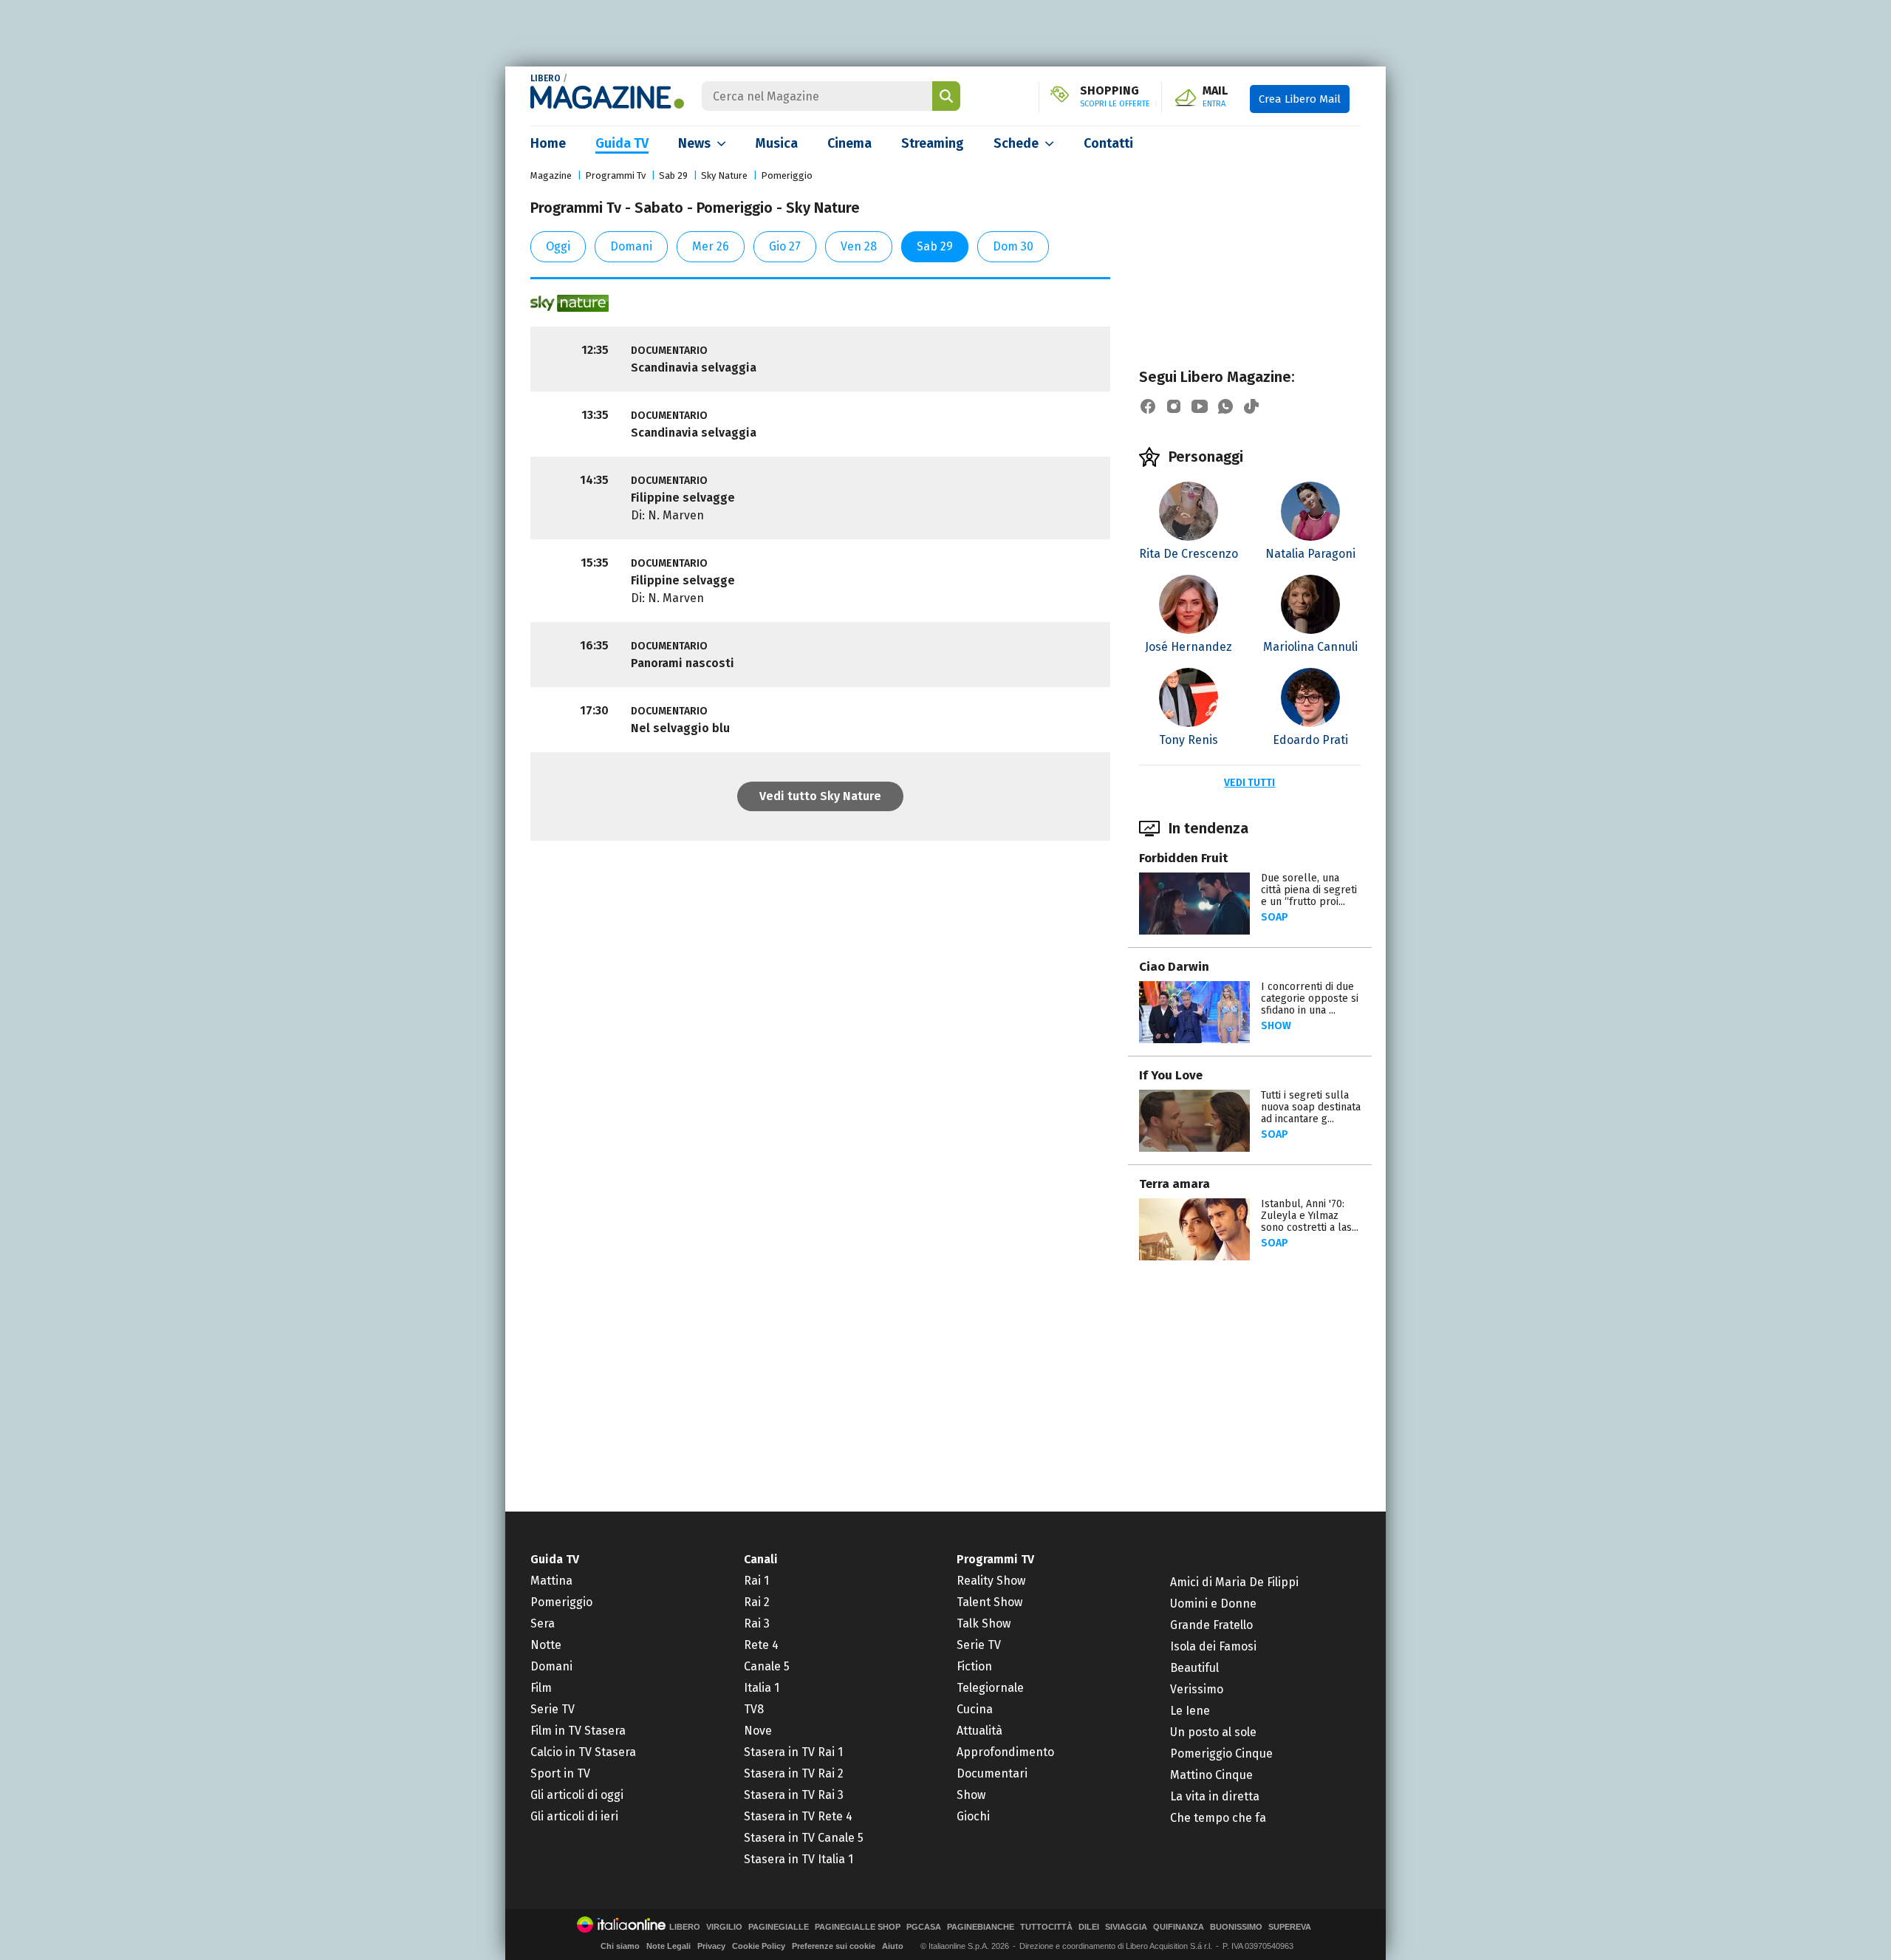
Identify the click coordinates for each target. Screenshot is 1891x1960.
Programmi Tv (615, 175)
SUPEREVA (1290, 1927)
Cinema (849, 143)
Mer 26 (711, 246)
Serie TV (553, 1709)
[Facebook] (1148, 406)
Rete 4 (761, 1645)
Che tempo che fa (1218, 1818)
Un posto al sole (1213, 1732)
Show (1276, 1026)
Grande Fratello (1211, 1625)
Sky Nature (724, 175)
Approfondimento (1005, 1752)
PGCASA (924, 1927)
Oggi (558, 246)
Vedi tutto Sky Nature (820, 796)
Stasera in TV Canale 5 (804, 1838)
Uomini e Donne (1213, 1604)
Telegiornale (990, 1688)
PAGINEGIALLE (779, 1927)
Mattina (551, 1581)
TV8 (754, 1709)
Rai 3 (757, 1623)
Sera (543, 1623)
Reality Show (991, 1581)
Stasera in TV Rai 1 (793, 1752)
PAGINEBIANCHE (981, 1927)
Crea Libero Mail (1300, 99)
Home (548, 143)
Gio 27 (785, 246)
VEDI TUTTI (1249, 783)
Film (541, 1688)
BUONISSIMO (1236, 1927)
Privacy (711, 1946)
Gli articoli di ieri (574, 1816)
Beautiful (1194, 1668)
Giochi (973, 1816)
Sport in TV (560, 1773)
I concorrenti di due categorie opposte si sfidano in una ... (1310, 998)
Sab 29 (673, 175)
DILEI (1089, 1927)
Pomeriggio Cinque (1221, 1754)
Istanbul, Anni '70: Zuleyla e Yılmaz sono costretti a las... (1310, 1216)
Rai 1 (756, 1581)
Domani (631, 246)
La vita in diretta (1215, 1796)
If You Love (1171, 1075)
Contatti (1108, 143)
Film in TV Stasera (578, 1731)
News (694, 143)
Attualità (979, 1731)
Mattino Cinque (1211, 1775)
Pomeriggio (787, 175)
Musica (777, 143)
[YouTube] (1200, 406)
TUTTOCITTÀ (1046, 1927)
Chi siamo (620, 1946)
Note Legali (668, 1946)
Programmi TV (995, 1559)
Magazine (551, 175)
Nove (758, 1731)
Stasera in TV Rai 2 (794, 1773)
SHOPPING (1115, 97)
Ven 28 (859, 246)
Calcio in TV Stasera (583, 1752)
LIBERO (546, 78)
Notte (546, 1645)
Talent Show (989, 1602)
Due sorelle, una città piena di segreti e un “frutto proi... (1309, 890)
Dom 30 (1013, 246)
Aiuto (893, 1946)
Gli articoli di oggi (577, 1795)
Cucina (975, 1709)
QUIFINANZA (1179, 1927)
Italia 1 (762, 1688)
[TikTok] (1251, 406)
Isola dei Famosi (1213, 1646)
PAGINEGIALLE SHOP (858, 1927)
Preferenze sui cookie (834, 1946)
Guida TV (622, 143)
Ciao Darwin (1174, 967)
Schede (1016, 143)
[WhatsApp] (1225, 406)
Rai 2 (757, 1602)
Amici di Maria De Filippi (1234, 1582)
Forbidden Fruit (1183, 858)
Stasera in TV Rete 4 (798, 1816)
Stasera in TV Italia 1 (799, 1859)
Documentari (992, 1773)
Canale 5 (767, 1666)
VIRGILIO (724, 1927)
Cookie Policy (759, 1946)
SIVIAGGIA (1126, 1927)
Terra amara (1174, 1184)
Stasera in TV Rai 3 (794, 1795)
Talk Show (984, 1623)
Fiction (974, 1666)
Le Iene (1190, 1711)
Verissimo (1197, 1689)
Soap (1275, 917)
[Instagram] (1174, 406)
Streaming (933, 143)
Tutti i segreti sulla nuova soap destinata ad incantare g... (1311, 1107)
